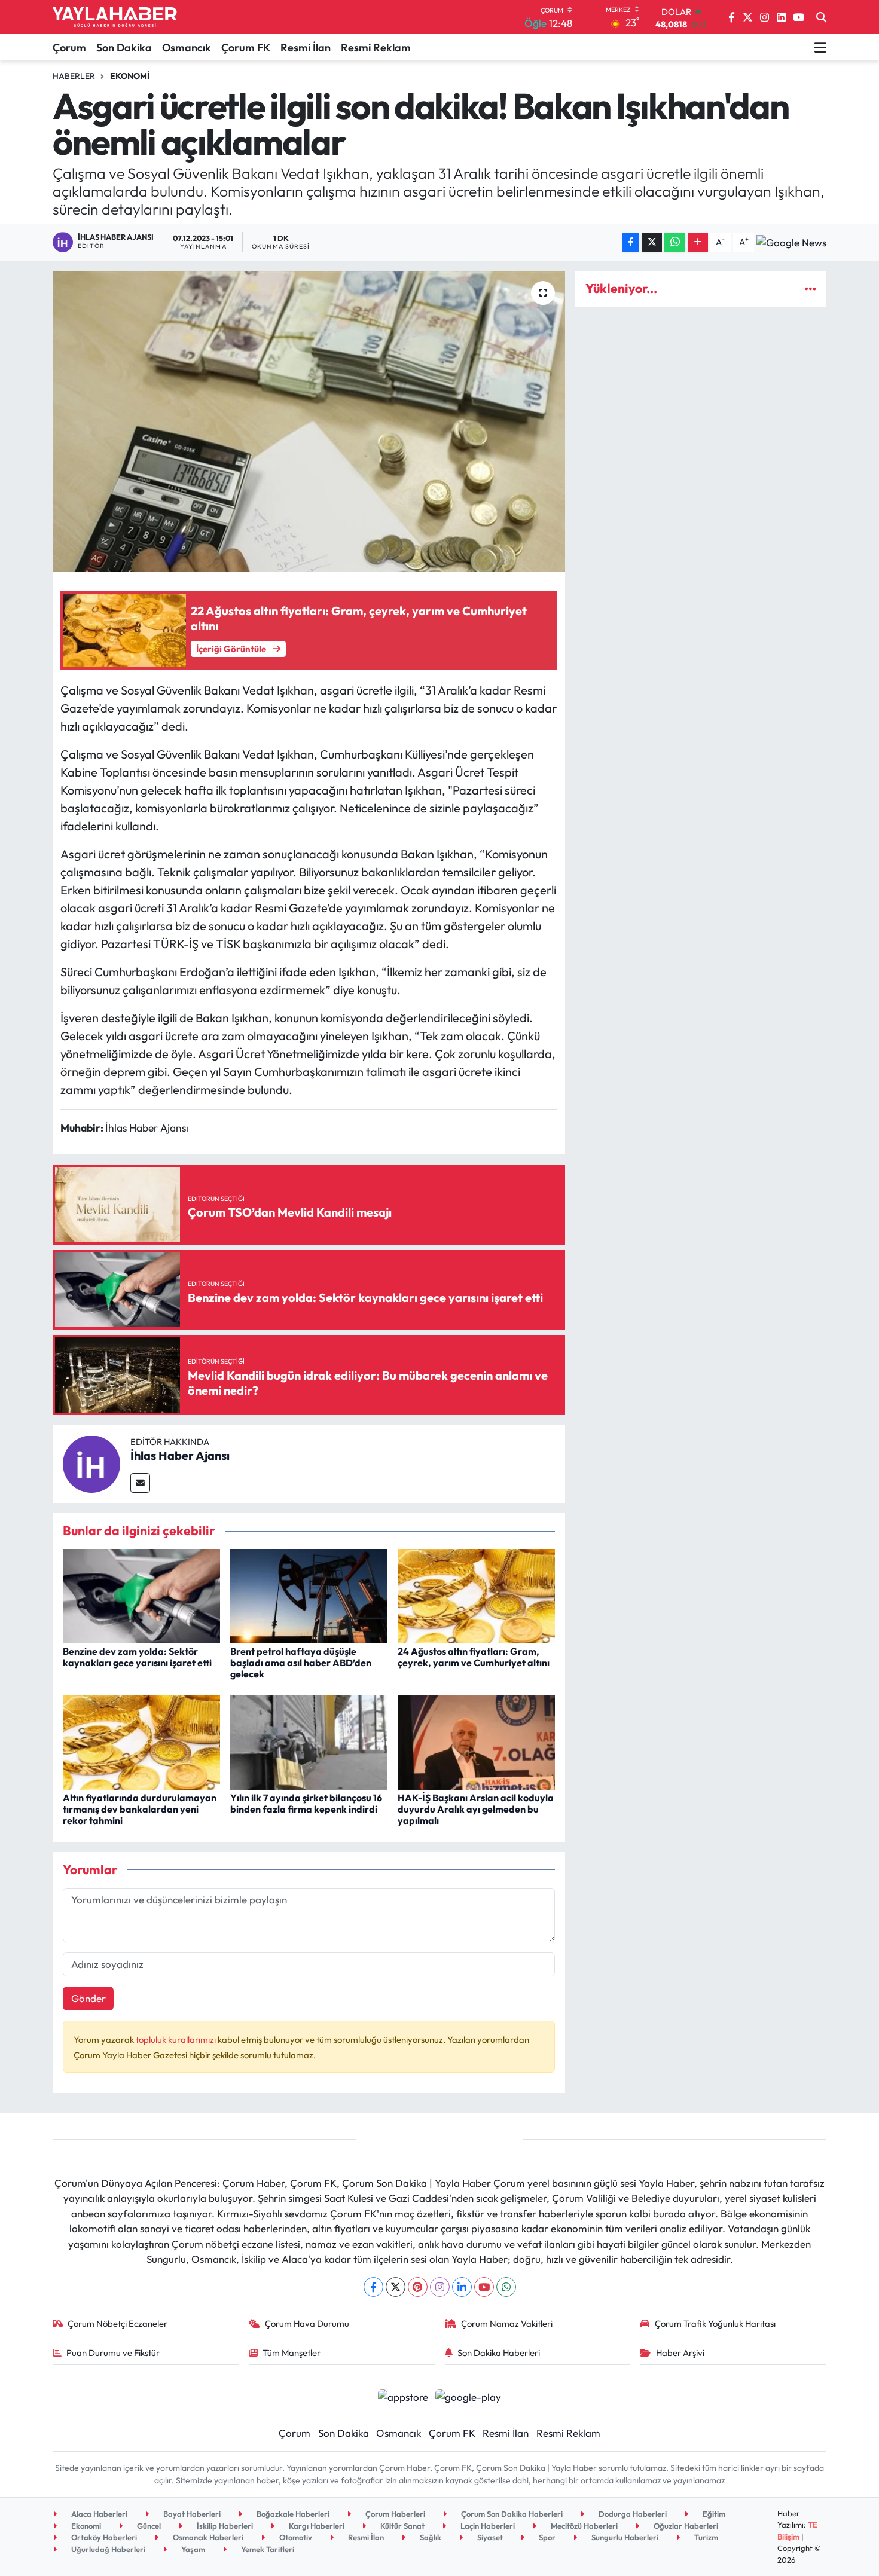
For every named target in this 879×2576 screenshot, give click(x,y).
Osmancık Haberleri (207, 2537)
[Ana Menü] (820, 47)
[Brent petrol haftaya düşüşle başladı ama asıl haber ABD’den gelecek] (309, 1595)
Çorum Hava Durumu (307, 2323)
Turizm (705, 2537)
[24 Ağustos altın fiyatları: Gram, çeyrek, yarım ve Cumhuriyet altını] (476, 1595)
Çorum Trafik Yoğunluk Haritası (715, 2323)
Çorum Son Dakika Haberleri (511, 2514)
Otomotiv (295, 2537)
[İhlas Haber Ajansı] (91, 1463)
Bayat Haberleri (191, 2514)
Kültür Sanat (402, 2526)
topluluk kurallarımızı (177, 2039)
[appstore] (403, 2396)
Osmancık (187, 48)
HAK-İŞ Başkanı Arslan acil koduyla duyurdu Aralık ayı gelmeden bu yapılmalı (476, 1809)
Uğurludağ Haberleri (107, 2549)
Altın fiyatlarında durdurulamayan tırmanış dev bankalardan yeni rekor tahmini (140, 1809)
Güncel (148, 2526)
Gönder (88, 1998)
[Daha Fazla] (698, 242)
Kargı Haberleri (316, 2526)
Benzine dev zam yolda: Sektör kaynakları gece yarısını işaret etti (137, 1657)
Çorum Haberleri (394, 2514)
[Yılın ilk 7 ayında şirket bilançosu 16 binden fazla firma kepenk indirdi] (309, 1741)
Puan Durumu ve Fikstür (113, 2353)
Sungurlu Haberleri (624, 2537)
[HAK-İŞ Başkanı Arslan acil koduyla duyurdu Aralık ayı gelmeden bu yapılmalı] (476, 1741)
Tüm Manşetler (292, 2353)
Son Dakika (124, 48)
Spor (546, 2537)
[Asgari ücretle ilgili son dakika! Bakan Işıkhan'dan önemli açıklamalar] (309, 421)
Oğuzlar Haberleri (685, 2526)
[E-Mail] (140, 1483)
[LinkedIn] (462, 2287)
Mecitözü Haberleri (583, 2526)
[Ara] (821, 17)
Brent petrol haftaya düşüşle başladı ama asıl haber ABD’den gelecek (301, 1663)
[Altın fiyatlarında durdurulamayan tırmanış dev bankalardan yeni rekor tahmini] (141, 1741)
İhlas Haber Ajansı (180, 1455)
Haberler (74, 76)
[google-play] (469, 2396)
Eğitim (713, 2514)
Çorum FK (246, 48)
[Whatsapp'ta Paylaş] (675, 242)
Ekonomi (130, 76)
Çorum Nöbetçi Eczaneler (117, 2323)
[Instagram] (440, 2287)
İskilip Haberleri (224, 2526)
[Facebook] (373, 2287)
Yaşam (192, 2549)
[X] (396, 2287)
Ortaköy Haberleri (103, 2537)
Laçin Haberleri (487, 2526)
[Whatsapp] (506, 2287)
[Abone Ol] (791, 242)
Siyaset (489, 2537)
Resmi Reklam (376, 48)
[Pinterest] (418, 2287)
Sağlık (430, 2537)
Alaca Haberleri (98, 2514)
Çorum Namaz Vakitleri (507, 2323)
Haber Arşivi (680, 2353)
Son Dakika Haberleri (499, 2353)
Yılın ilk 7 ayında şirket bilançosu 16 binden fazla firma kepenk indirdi (306, 1803)
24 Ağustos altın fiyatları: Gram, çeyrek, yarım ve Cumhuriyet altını (474, 1657)
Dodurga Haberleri (632, 2514)
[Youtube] (484, 2287)
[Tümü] (811, 288)
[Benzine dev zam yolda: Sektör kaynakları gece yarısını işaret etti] (141, 1595)
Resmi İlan (306, 48)
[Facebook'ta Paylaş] (631, 242)
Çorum (69, 48)
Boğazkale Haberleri (292, 2514)
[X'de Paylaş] (652, 242)
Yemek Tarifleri (267, 2549)
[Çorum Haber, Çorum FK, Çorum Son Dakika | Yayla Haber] (115, 17)
